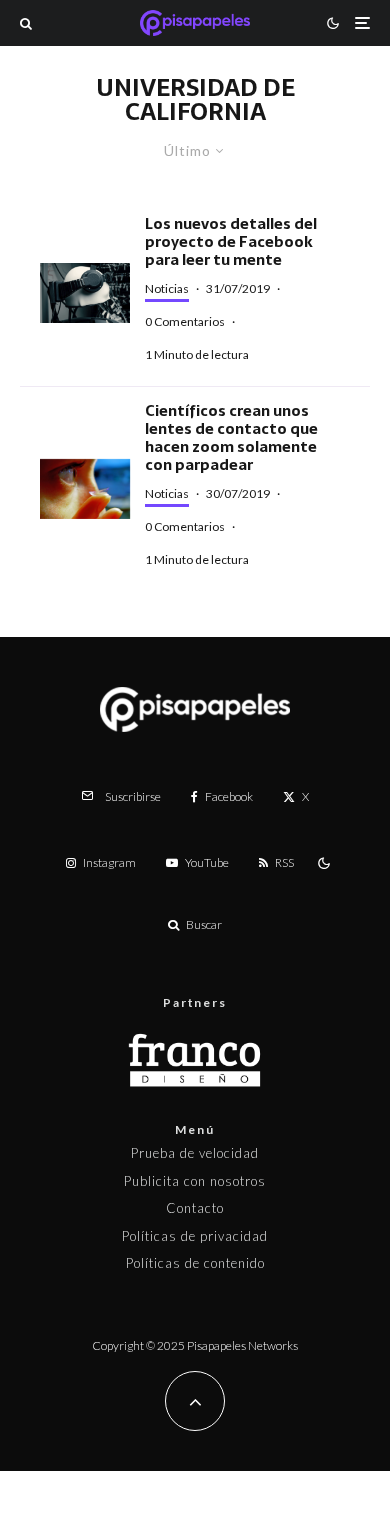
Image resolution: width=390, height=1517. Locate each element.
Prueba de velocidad (195, 1153)
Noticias (167, 288)
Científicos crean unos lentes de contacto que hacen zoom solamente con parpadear (231, 438)
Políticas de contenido (195, 1263)
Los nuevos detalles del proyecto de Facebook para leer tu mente (231, 242)
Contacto (195, 1208)
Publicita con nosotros (195, 1181)
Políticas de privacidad (195, 1236)
